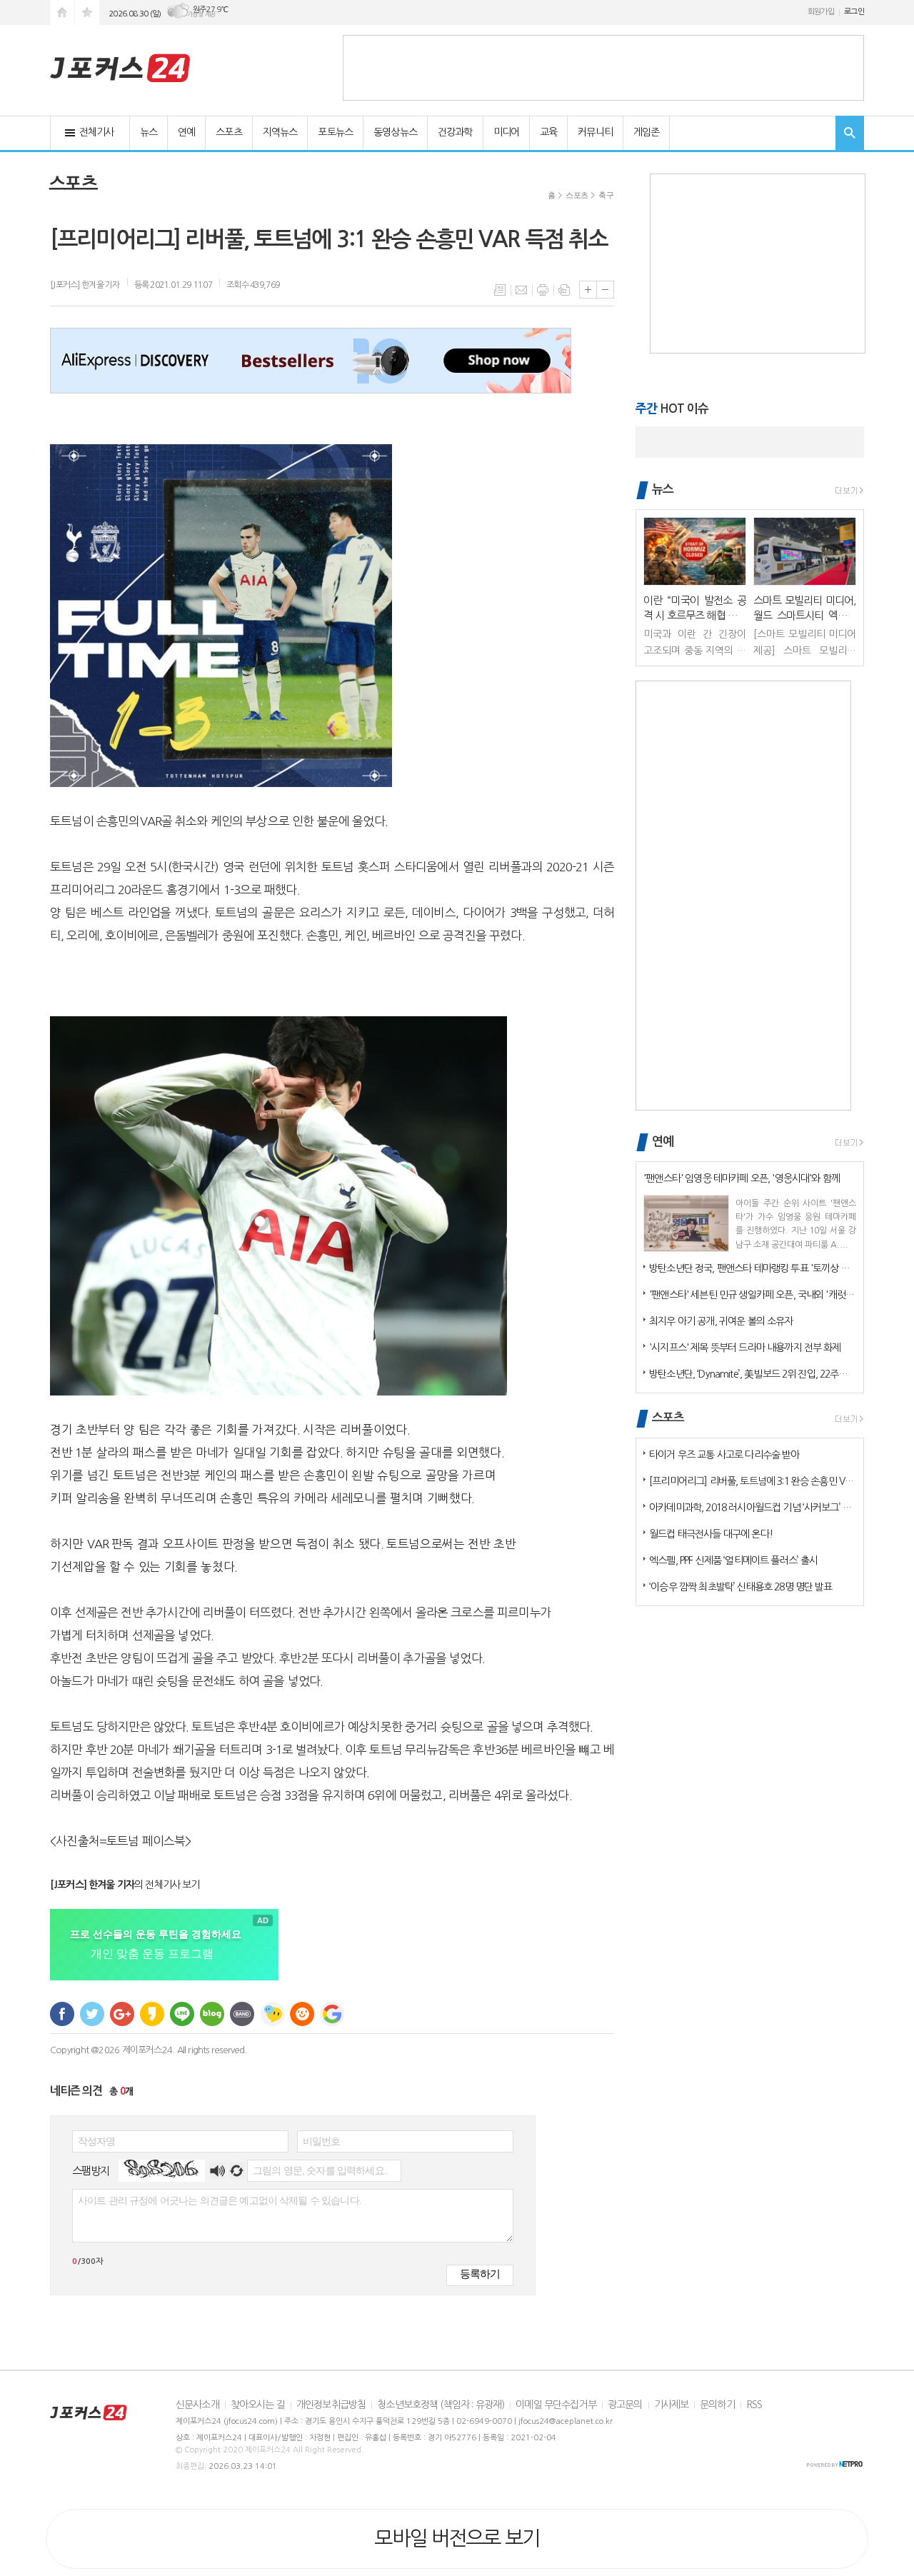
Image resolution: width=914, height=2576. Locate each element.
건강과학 (455, 132)
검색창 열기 (850, 133)
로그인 (854, 12)
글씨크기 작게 (605, 290)
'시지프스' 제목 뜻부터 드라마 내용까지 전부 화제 (745, 1348)
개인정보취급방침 (331, 2405)
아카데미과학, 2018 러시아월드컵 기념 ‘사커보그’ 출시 (753, 1508)
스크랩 (564, 290)
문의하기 (717, 2405)
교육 (548, 132)
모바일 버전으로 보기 (457, 2538)
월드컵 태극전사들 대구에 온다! (711, 1534)
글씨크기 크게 (588, 290)
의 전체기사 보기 (125, 1885)
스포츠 (228, 132)
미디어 (506, 132)
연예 (186, 132)
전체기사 (97, 132)
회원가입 (821, 12)
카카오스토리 (152, 2014)
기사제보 (672, 2405)
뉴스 (149, 132)
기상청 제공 (201, 14)
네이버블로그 (212, 2014)
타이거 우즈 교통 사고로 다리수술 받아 (724, 1455)
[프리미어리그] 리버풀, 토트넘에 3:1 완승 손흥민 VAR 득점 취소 (753, 1481)
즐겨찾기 (87, 12)
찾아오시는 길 (258, 2405)
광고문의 (625, 2405)
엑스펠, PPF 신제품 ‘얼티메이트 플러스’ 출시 (733, 1560)
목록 (500, 290)
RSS (754, 2405)
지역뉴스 (280, 132)
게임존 (646, 132)
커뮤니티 (595, 132)
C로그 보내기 (302, 2014)
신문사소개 (197, 2405)
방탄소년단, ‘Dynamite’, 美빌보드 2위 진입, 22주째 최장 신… (753, 1374)
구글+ (122, 2014)
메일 (521, 290)
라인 (182, 2014)
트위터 (92, 2014)
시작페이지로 (62, 12)
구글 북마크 (332, 2014)
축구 (606, 195)
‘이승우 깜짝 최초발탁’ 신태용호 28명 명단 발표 (740, 1587)
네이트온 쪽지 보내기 (272, 2014)
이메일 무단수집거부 (556, 2405)
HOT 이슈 (672, 409)
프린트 (543, 290)
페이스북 (62, 2014)
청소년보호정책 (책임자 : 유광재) (441, 2405)
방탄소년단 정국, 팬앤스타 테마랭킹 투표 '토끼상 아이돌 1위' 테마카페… (753, 1268)
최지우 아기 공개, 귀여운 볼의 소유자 (721, 1321)
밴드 (242, 2014)
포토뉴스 (335, 132)
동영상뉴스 (395, 132)
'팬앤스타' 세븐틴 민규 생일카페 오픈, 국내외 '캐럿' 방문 (753, 1295)
